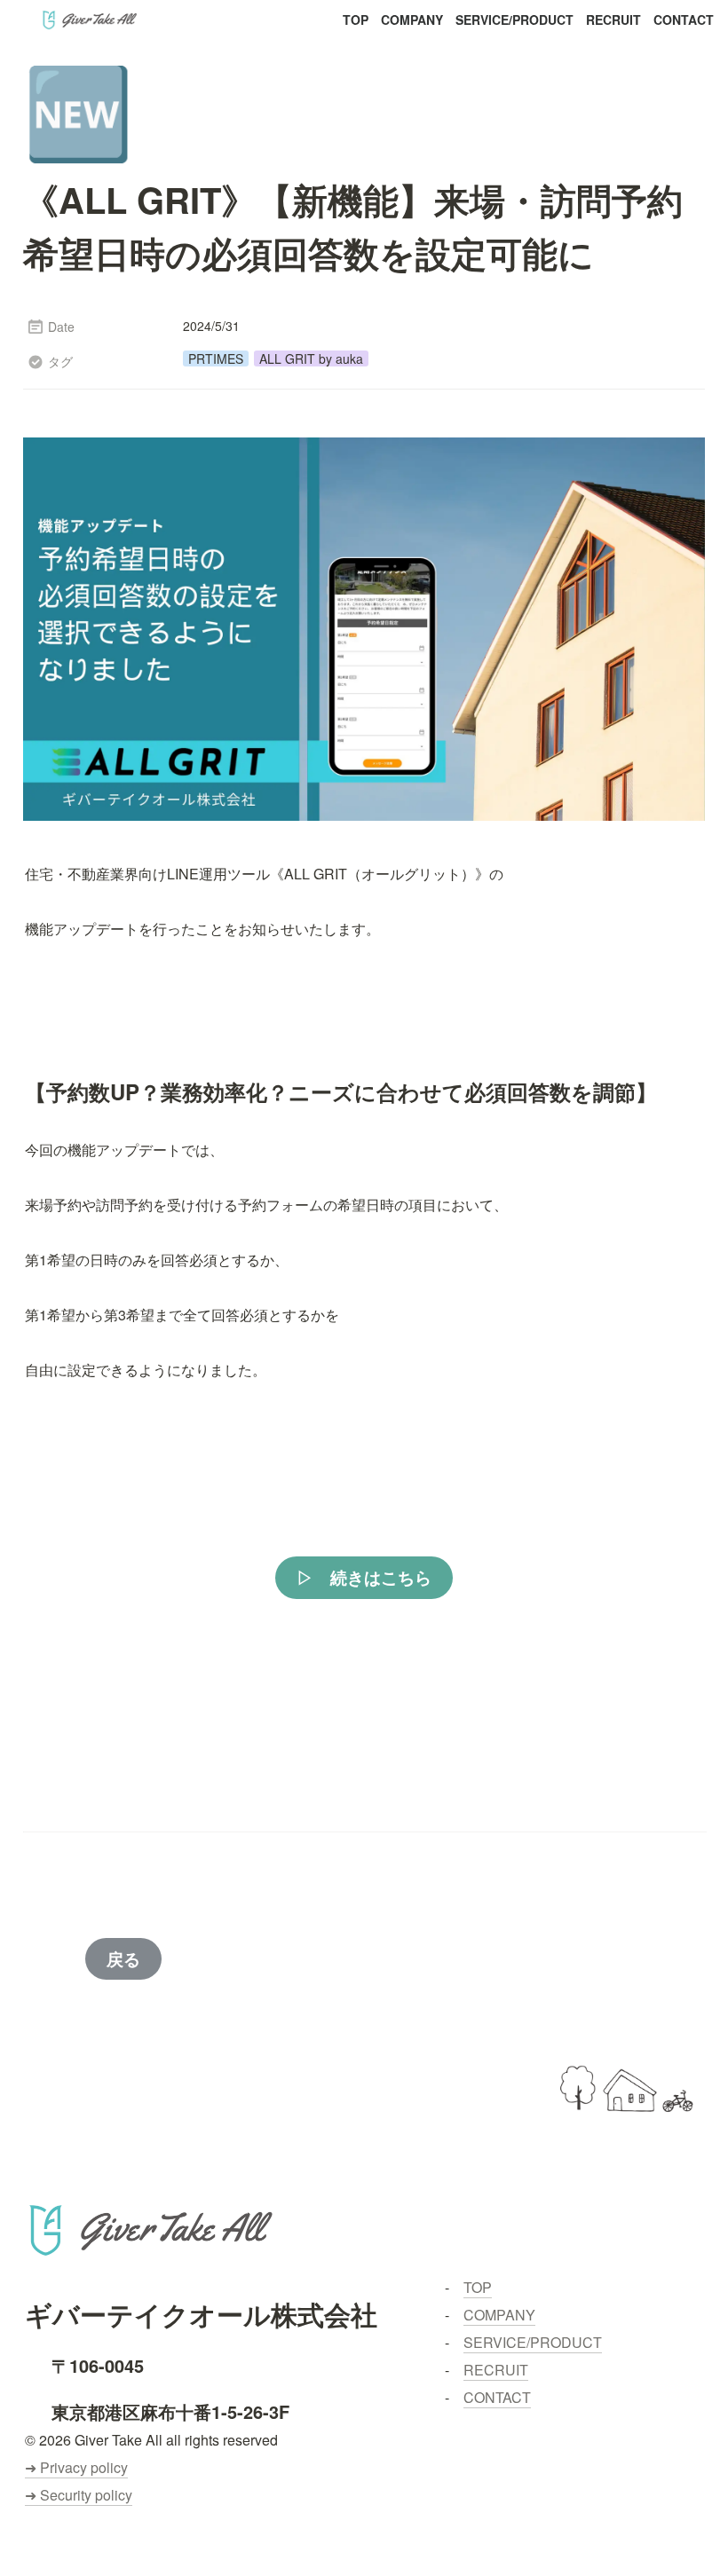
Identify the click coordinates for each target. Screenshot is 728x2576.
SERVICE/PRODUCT (514, 20)
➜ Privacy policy (76, 2467)
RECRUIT (613, 20)
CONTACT (684, 20)
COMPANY (412, 20)
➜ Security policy (79, 2495)
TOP (356, 20)
